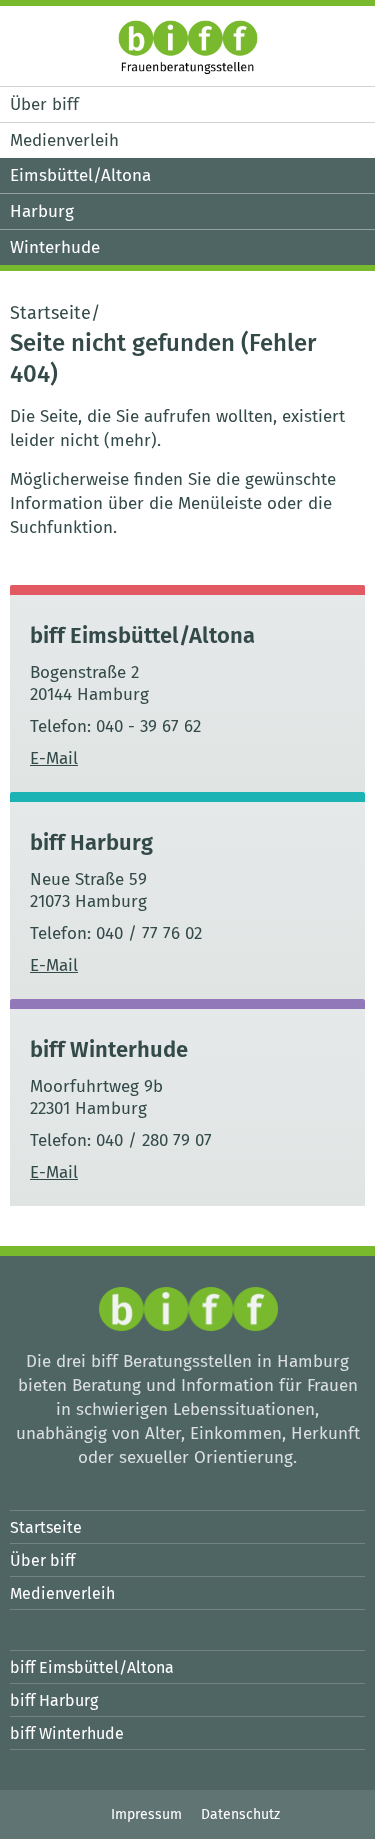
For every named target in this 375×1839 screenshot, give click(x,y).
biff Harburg (91, 842)
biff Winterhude (109, 1049)
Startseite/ (55, 313)
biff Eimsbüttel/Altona (142, 635)
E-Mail (54, 758)
